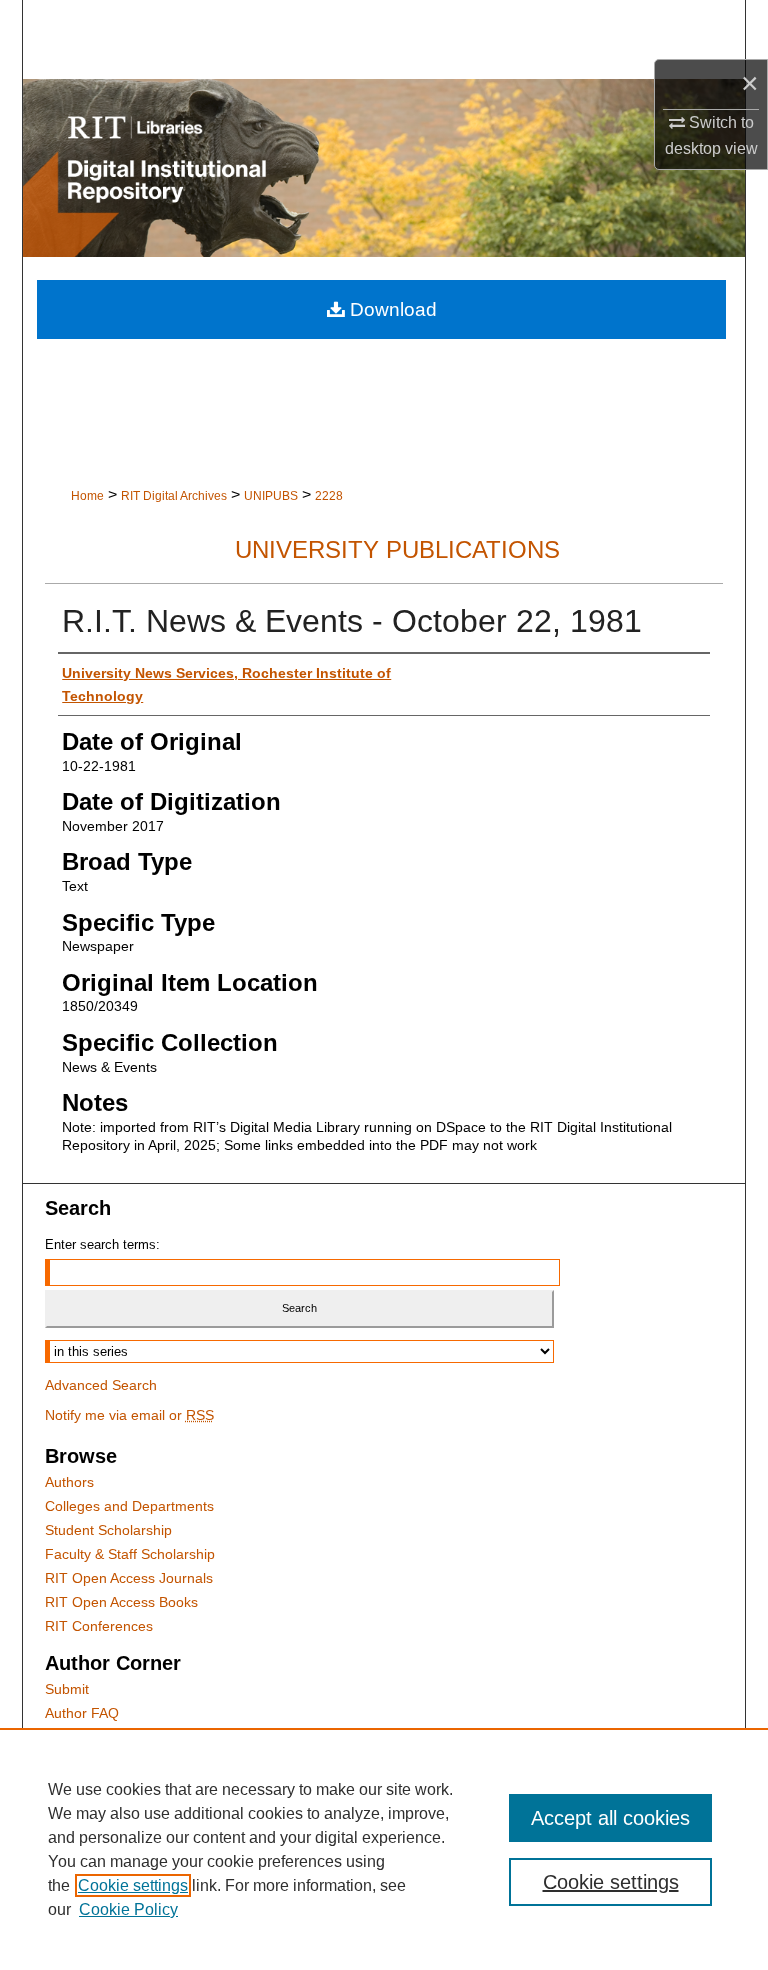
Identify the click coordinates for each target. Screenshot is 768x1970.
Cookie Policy (128, 1909)
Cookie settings (133, 1885)
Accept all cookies (610, 1818)
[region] (384, 1849)
